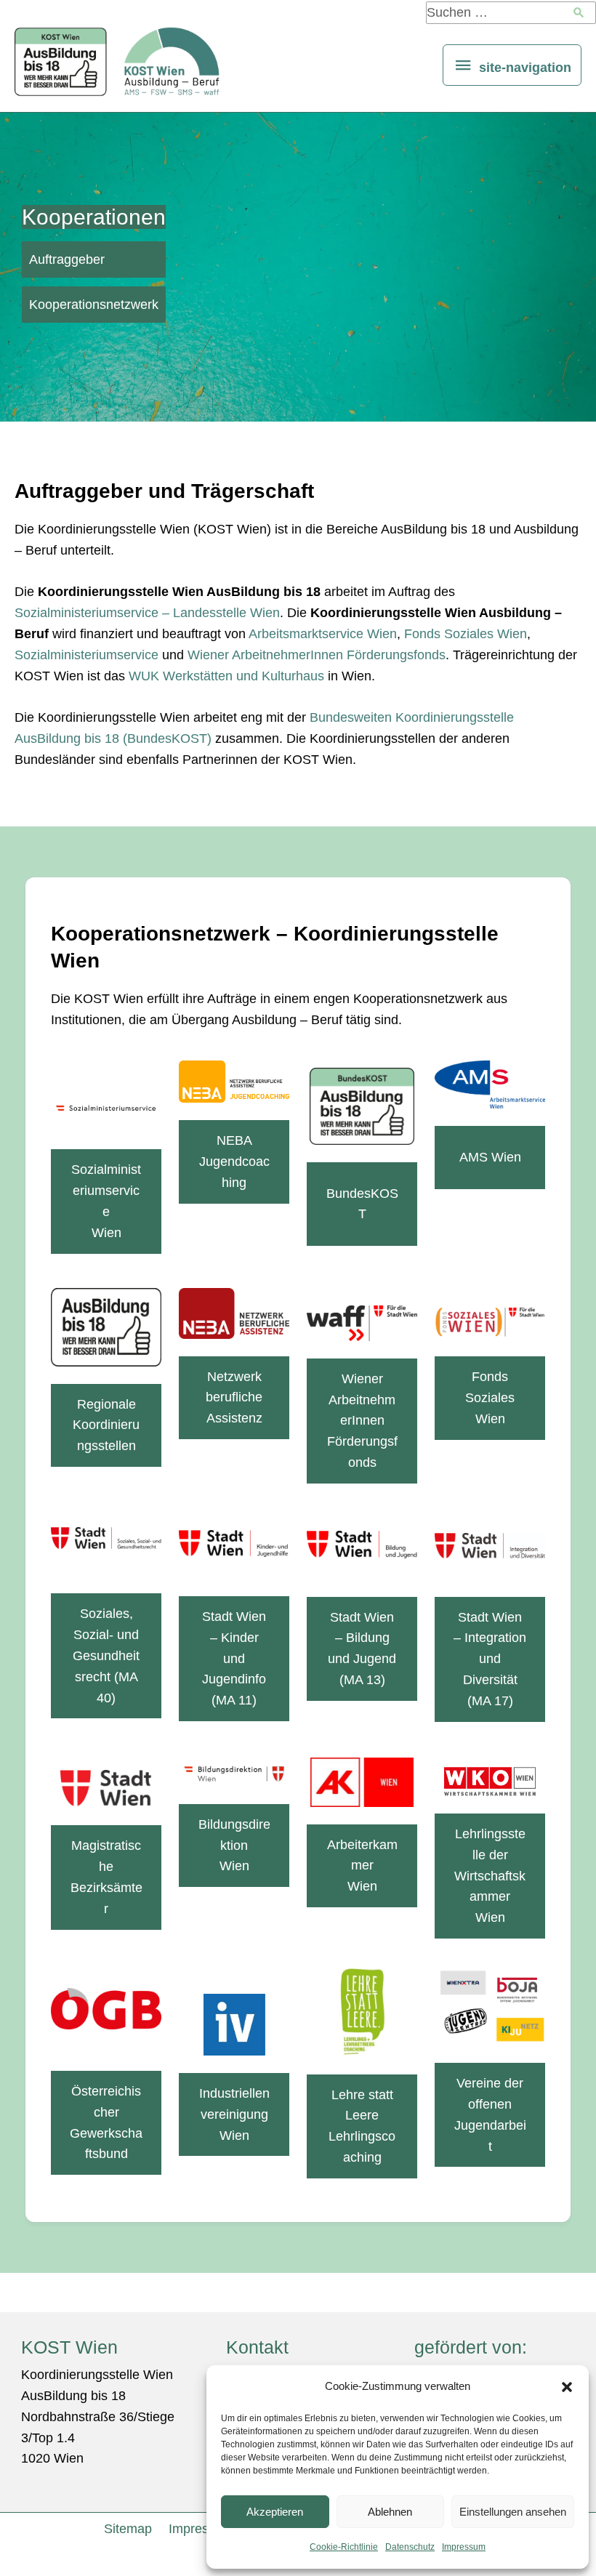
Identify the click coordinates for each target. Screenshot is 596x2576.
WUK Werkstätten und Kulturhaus (226, 676)
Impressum (464, 2547)
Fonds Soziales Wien (466, 634)
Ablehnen (390, 2512)
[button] (567, 2387)
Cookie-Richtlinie (344, 2547)
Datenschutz (410, 2547)
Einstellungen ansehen (513, 2512)
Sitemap (128, 2529)
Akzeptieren (275, 2512)
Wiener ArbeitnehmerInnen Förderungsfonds (317, 655)
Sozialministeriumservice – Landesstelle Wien (147, 613)
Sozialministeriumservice (86, 655)
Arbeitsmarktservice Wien (323, 634)
